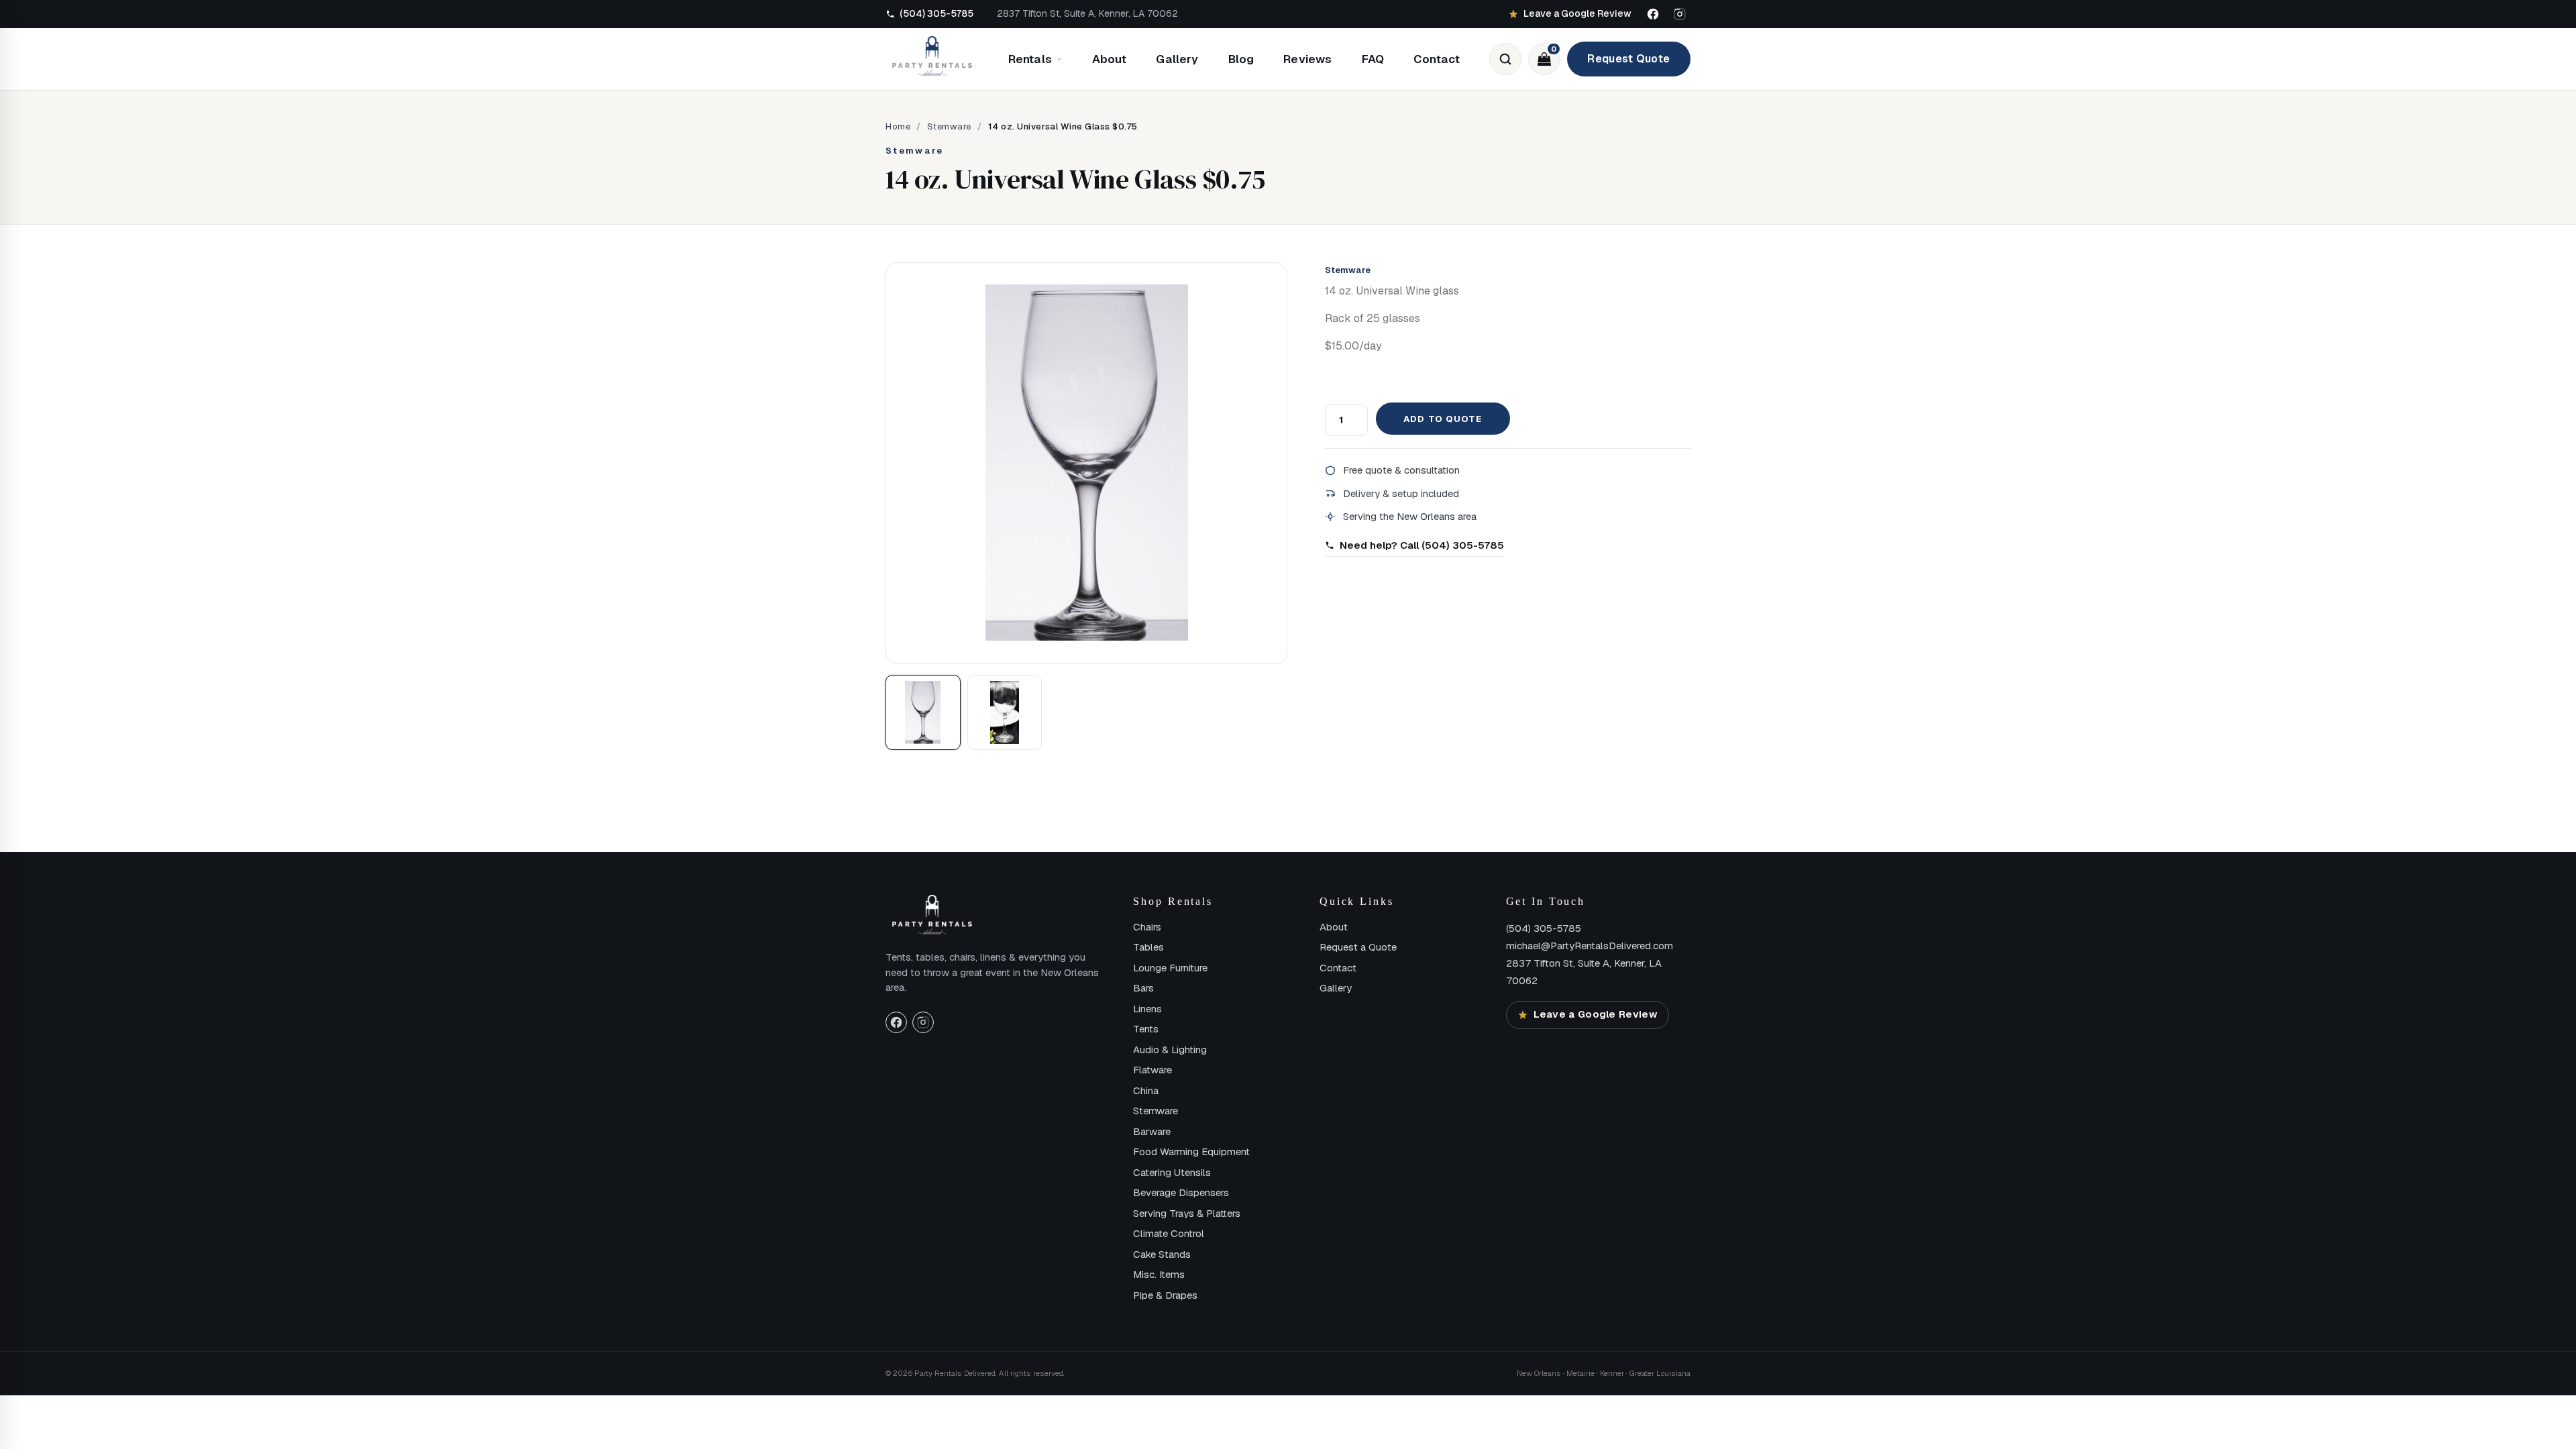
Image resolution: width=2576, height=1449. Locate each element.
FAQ (1373, 59)
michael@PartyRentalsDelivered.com (1590, 946)
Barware (1152, 1131)
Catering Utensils (1172, 1172)
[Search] (1505, 59)
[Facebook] (1653, 14)
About (1110, 59)
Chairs (1147, 927)
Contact (1437, 59)
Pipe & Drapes (1165, 1295)
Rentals (1030, 59)
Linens (1147, 1009)
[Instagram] (1680, 14)
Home (898, 126)
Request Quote (1628, 59)
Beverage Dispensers (1181, 1192)
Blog (1241, 59)
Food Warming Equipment (1191, 1151)
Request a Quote (1358, 947)
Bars (1143, 988)
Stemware (949, 126)
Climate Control (1169, 1233)
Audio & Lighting (1170, 1050)
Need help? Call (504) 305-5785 (1422, 545)
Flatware (1152, 1070)
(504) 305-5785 (1544, 928)
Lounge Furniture (1170, 968)
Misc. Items (1159, 1274)
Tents (1146, 1029)
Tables (1148, 947)
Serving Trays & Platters (1187, 1213)
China (1146, 1090)
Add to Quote (1442, 419)
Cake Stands (1162, 1254)
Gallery (1177, 59)
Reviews (1307, 59)
